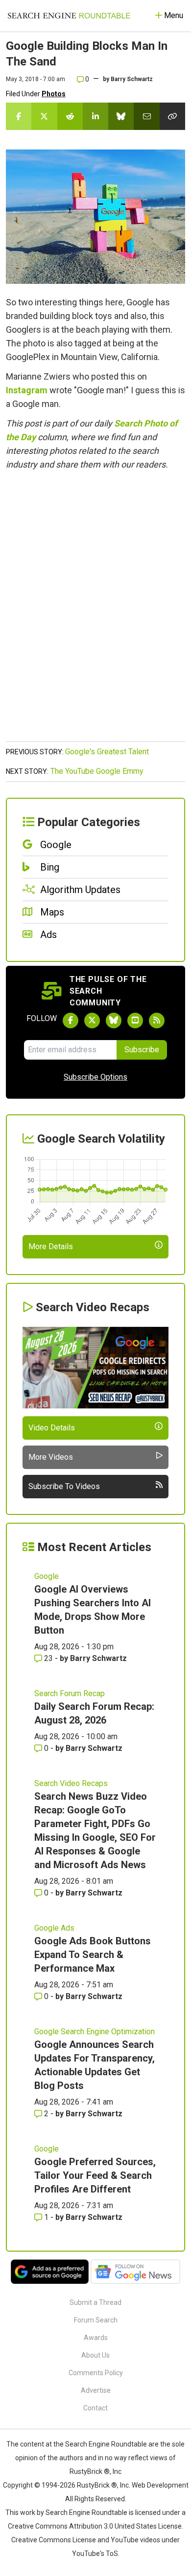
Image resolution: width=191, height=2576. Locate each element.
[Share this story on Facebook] (19, 116)
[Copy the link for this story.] (172, 116)
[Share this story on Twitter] (44, 116)
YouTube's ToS (95, 2554)
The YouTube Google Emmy (97, 771)
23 (48, 1658)
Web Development (160, 2485)
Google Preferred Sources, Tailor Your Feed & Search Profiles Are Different (95, 2175)
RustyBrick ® (97, 2485)
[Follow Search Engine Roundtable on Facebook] (71, 1021)
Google (47, 1576)
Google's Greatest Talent (107, 752)
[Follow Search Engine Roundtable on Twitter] (92, 1021)
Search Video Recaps (71, 1783)
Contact (95, 2408)
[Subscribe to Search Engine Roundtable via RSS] (157, 1021)
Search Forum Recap (70, 1693)
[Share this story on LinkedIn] (95, 116)
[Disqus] (95, 611)
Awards (96, 2338)
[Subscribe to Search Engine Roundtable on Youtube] (135, 1021)
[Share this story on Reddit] (70, 116)
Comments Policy (96, 2373)
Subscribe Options (95, 1077)
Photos (54, 94)
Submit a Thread (95, 2302)
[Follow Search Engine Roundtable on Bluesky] (114, 1021)
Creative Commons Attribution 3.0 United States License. (95, 2526)
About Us (95, 2355)
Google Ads (54, 1928)
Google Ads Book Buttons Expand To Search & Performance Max (93, 1955)
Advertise (96, 2390)
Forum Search (96, 2320)
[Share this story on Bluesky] (121, 116)
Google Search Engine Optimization (95, 2032)
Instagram (27, 390)
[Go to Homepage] (69, 16)
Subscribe (142, 1050)
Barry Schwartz (132, 79)
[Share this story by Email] (146, 116)
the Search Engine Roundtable (101, 2444)
